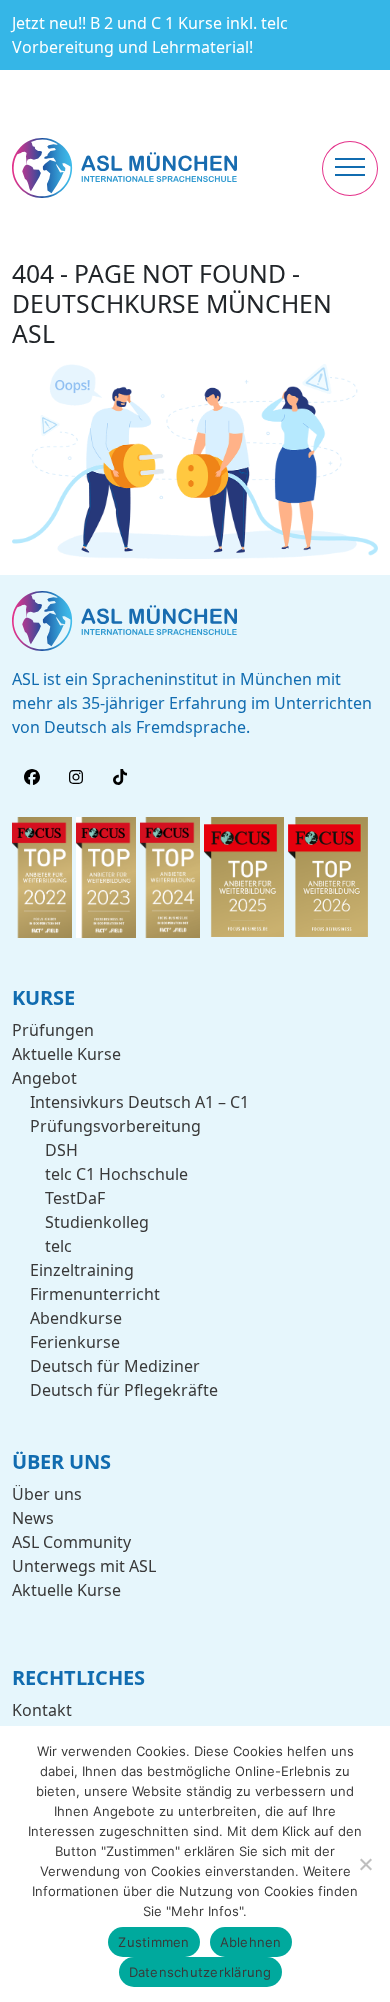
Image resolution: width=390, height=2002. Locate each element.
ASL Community (71, 1542)
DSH (61, 1150)
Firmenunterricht (95, 1294)
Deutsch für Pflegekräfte (124, 1390)
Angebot (44, 1078)
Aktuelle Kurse (66, 1054)
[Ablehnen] (365, 1864)
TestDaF (75, 1198)
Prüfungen (53, 1030)
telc (58, 1246)
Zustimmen (153, 1942)
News (33, 1518)
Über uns (47, 1494)
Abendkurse (76, 1318)
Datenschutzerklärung (200, 1972)
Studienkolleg (97, 1222)
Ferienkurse (75, 1342)
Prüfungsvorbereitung (115, 1126)
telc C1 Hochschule (116, 1174)
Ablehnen (251, 1942)
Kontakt (42, 1710)
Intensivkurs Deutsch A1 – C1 (139, 1102)
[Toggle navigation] (350, 168)
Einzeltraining (82, 1270)
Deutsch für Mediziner (115, 1366)
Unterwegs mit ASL (84, 1566)
